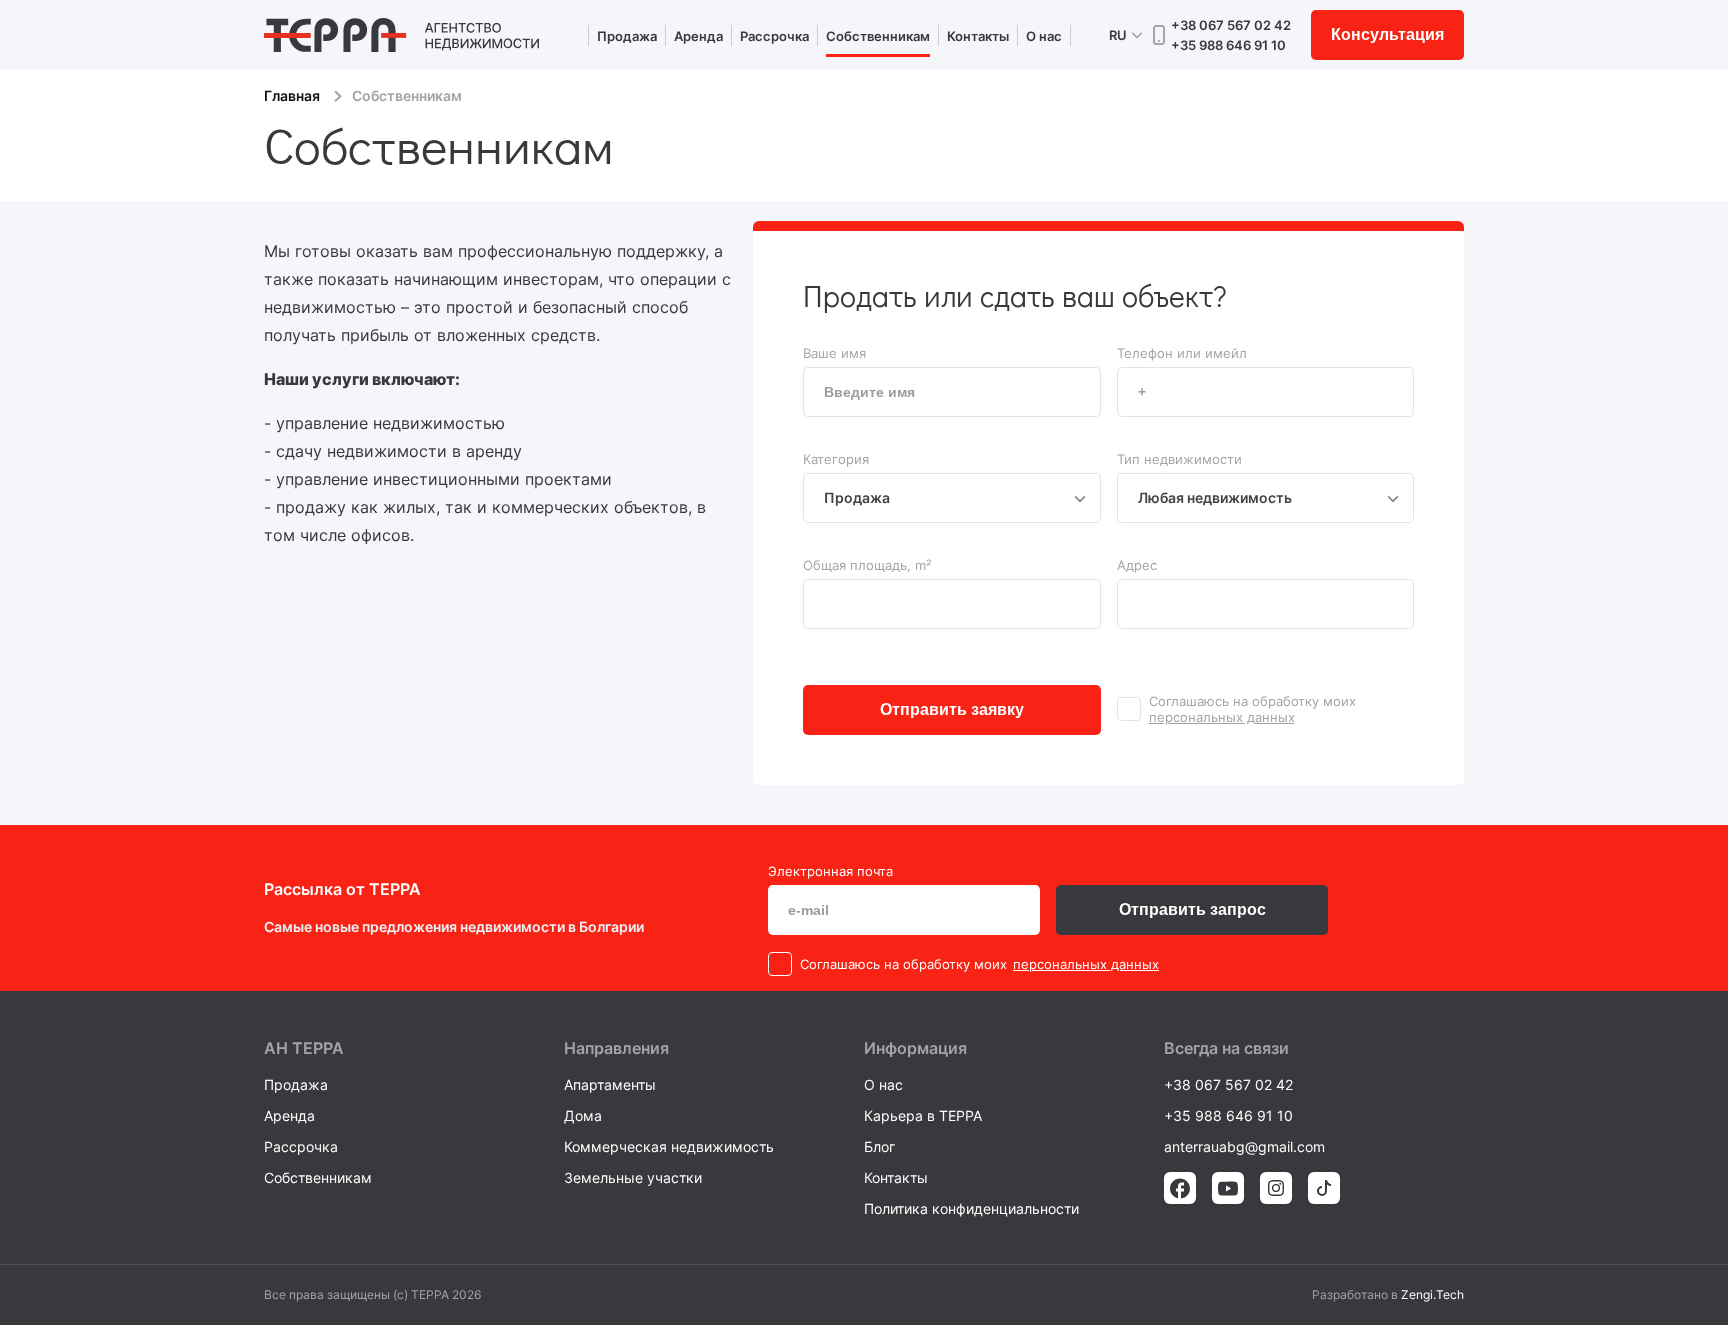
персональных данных (1222, 717)
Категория (836, 459)
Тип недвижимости (1179, 459)
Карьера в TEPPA (923, 1115)
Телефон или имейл (1182, 353)
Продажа (627, 36)
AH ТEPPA (304, 1048)
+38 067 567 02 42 (1231, 25)
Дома (583, 1115)
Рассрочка (774, 36)
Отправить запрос (1192, 909)
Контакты (978, 36)
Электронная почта (830, 871)
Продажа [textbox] (857, 497)
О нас (1044, 36)
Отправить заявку (952, 709)
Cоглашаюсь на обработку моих (1252, 701)
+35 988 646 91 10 (1228, 45)
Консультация (1387, 34)
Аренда (698, 36)
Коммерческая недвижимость (669, 1146)
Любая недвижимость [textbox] (1215, 497)
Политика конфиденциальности (971, 1208)
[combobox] (951, 498)
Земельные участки (633, 1177)
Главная (292, 95)
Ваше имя (834, 353)
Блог (879, 1146)
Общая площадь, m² (867, 565)
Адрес (1137, 565)
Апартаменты (610, 1084)
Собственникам (878, 36)
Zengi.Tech (1432, 1294)
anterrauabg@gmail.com (1244, 1146)
